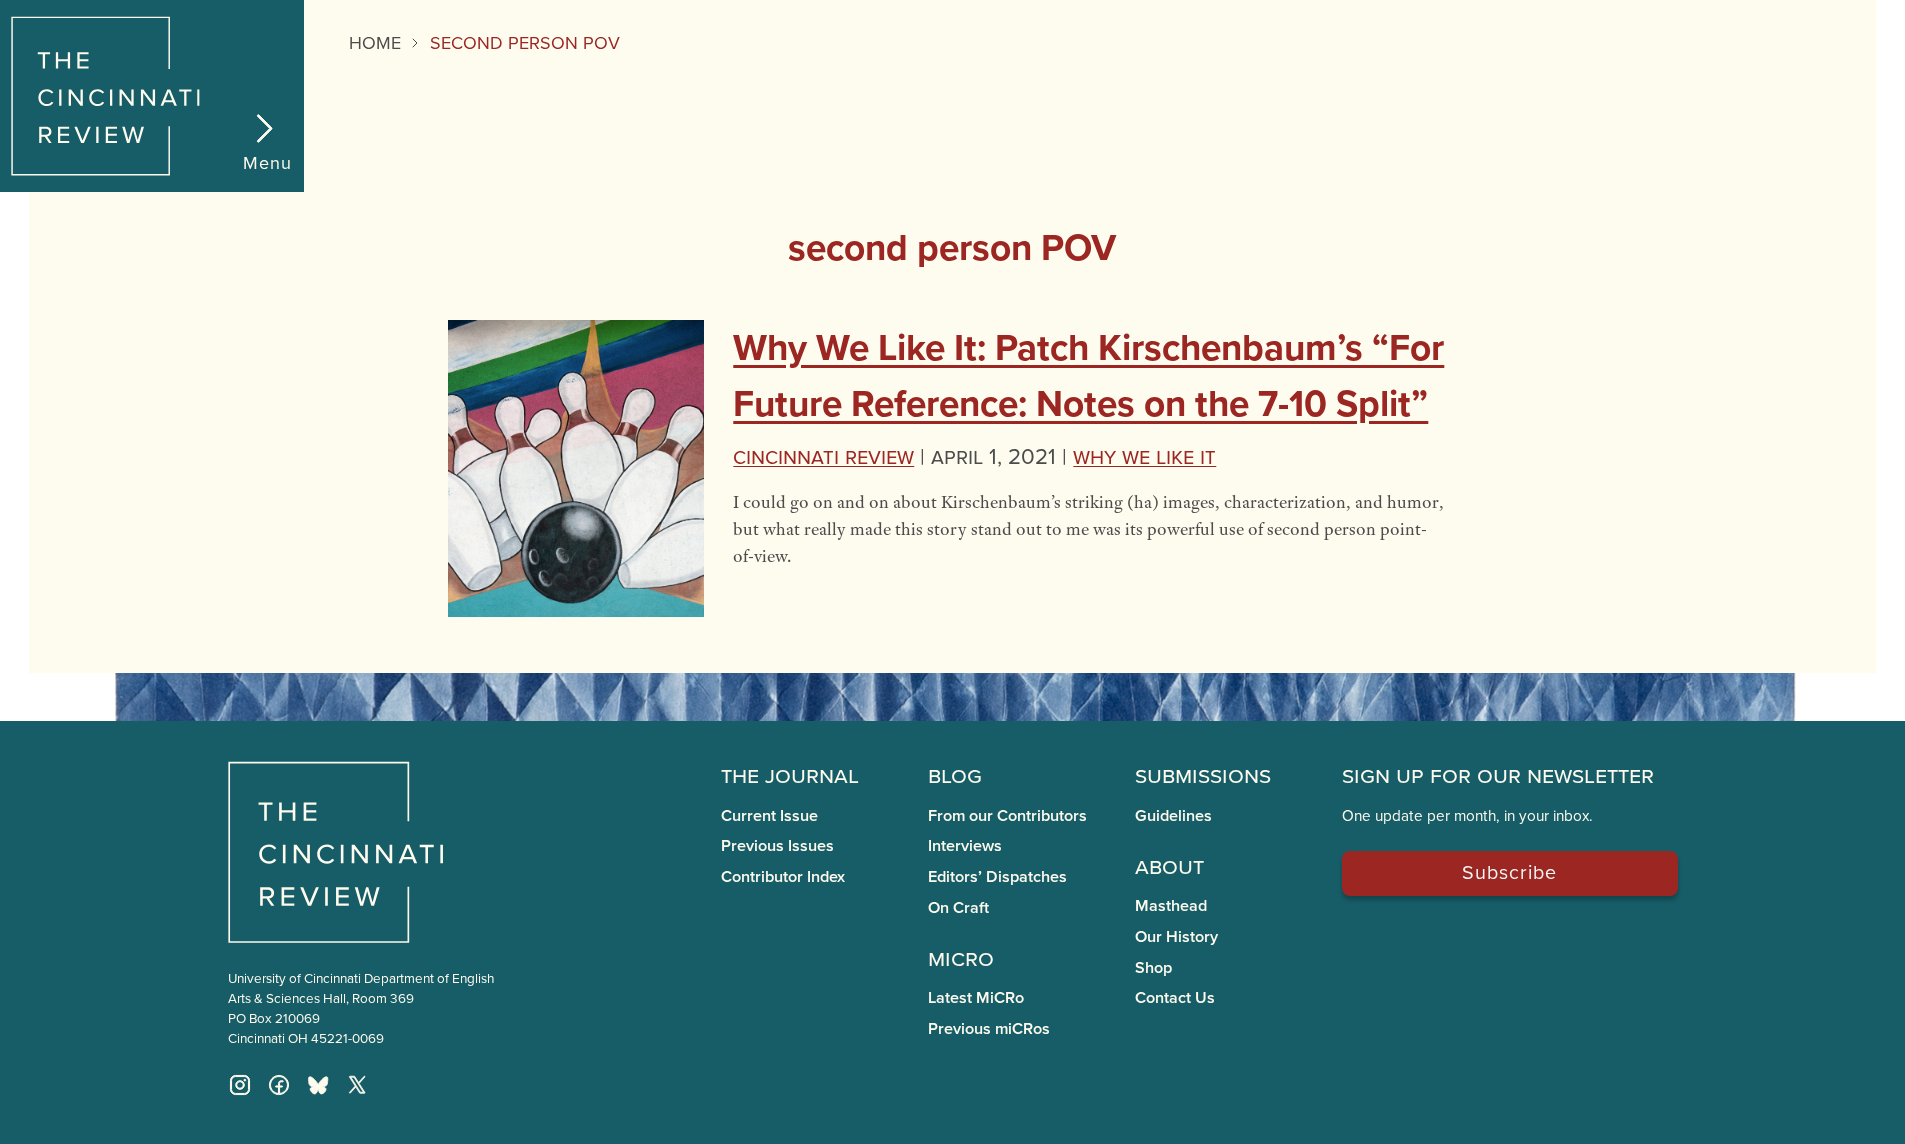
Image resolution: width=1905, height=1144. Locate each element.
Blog (955, 774)
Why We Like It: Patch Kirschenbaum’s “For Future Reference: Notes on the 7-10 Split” (1088, 375)
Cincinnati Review (823, 455)
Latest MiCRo (976, 997)
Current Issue (769, 815)
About (1169, 865)
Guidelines (1173, 815)
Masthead (1171, 905)
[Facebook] (279, 1085)
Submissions (1203, 774)
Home (375, 42)
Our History (1176, 936)
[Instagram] (240, 1085)
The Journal (790, 774)
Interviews (965, 845)
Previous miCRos (989, 1028)
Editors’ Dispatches (997, 876)
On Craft (958, 907)
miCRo (961, 957)
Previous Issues (777, 845)
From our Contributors (1007, 815)
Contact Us (1175, 997)
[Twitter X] (357, 1085)
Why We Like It (1144, 455)
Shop (1153, 967)
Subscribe (1509, 871)
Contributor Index (783, 876)
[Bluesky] (318, 1085)
